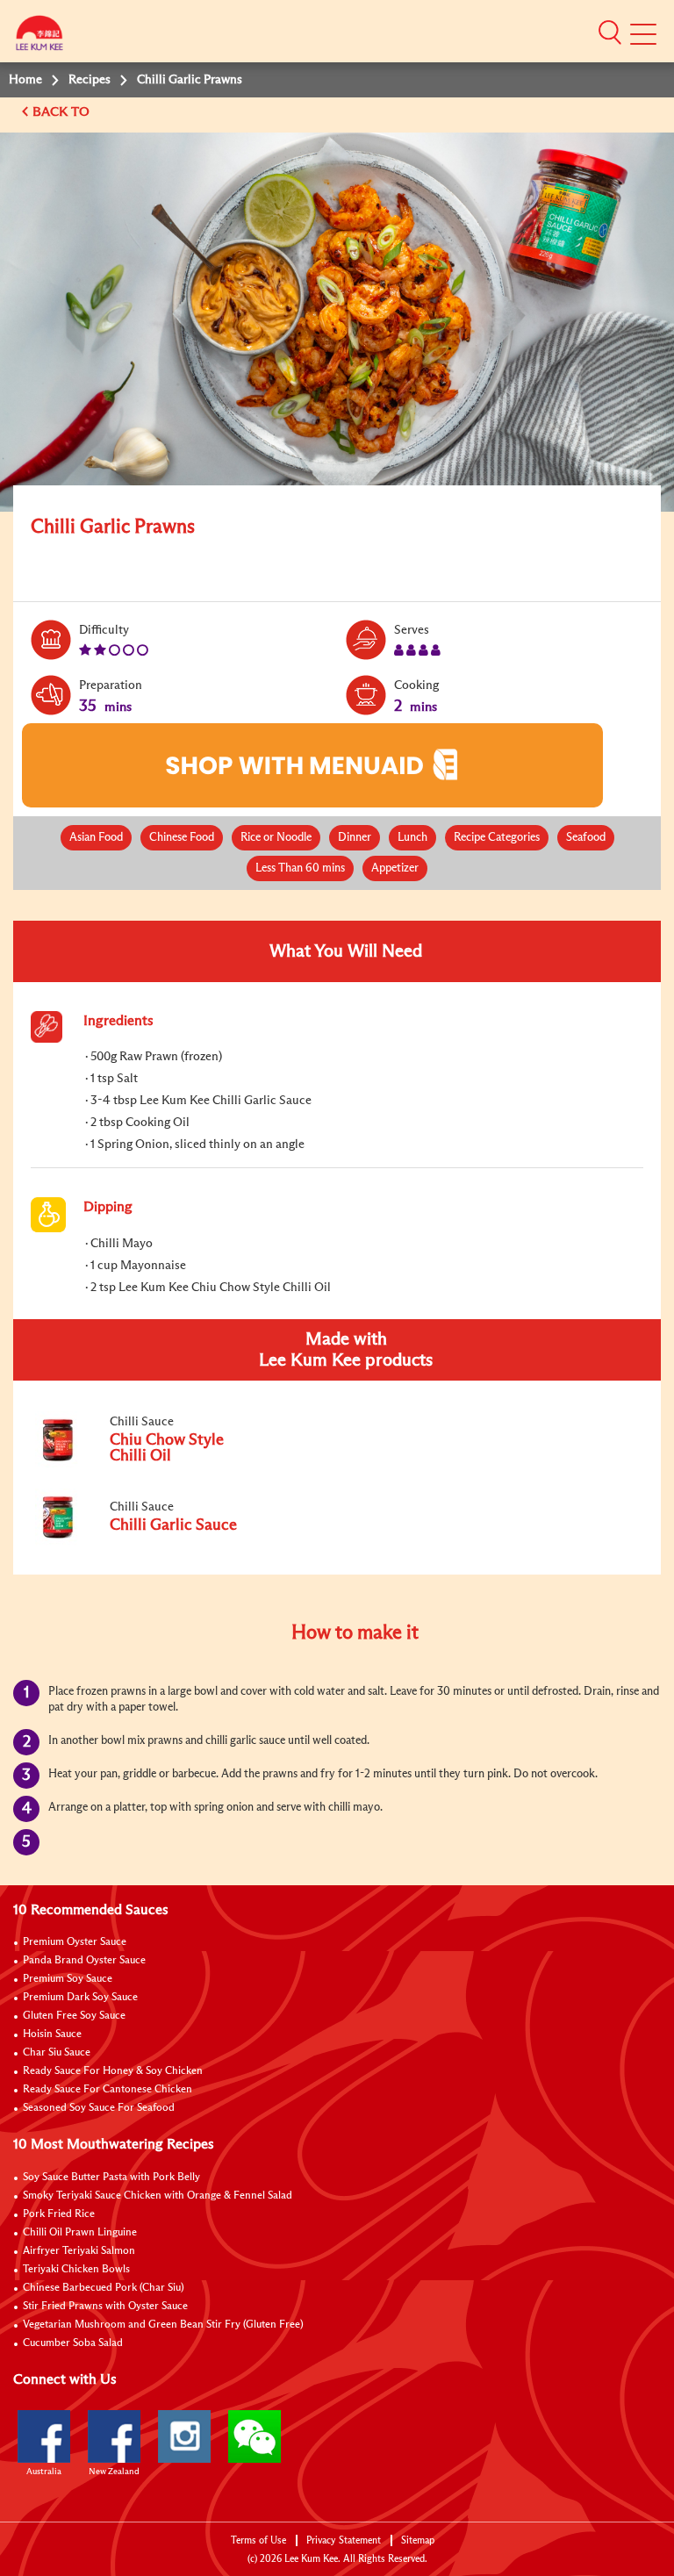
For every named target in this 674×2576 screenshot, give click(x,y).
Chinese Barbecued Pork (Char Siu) (104, 2288)
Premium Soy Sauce (68, 1979)
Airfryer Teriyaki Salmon (79, 2251)
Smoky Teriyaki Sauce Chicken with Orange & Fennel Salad (158, 2196)
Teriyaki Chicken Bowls (76, 2270)
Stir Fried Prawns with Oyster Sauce (105, 2307)
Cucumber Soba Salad (73, 2343)
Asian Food (96, 838)
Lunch (412, 838)
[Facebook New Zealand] (114, 2436)
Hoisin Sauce (52, 2034)
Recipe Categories (497, 838)
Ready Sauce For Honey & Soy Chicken (113, 2071)
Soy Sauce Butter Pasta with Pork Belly (111, 2178)
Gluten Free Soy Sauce (74, 2016)
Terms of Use (258, 2540)
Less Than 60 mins (300, 868)
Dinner (355, 838)
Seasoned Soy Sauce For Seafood (99, 2108)
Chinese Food (182, 838)
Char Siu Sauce (57, 2053)
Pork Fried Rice (59, 2214)
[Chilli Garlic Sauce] (148, 1542)
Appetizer (395, 868)
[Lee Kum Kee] (39, 37)
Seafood (586, 838)
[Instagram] (184, 2436)
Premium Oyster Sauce (75, 1942)
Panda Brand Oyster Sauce (84, 1961)
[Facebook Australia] (44, 2436)
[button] (610, 32)
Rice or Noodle (276, 838)
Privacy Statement (344, 2540)
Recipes (90, 80)
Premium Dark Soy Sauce (80, 1998)
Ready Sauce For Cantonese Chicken (108, 2090)
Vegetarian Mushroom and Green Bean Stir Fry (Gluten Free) (163, 2325)
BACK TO (63, 112)
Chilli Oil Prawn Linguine (80, 2233)
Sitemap (418, 2540)
